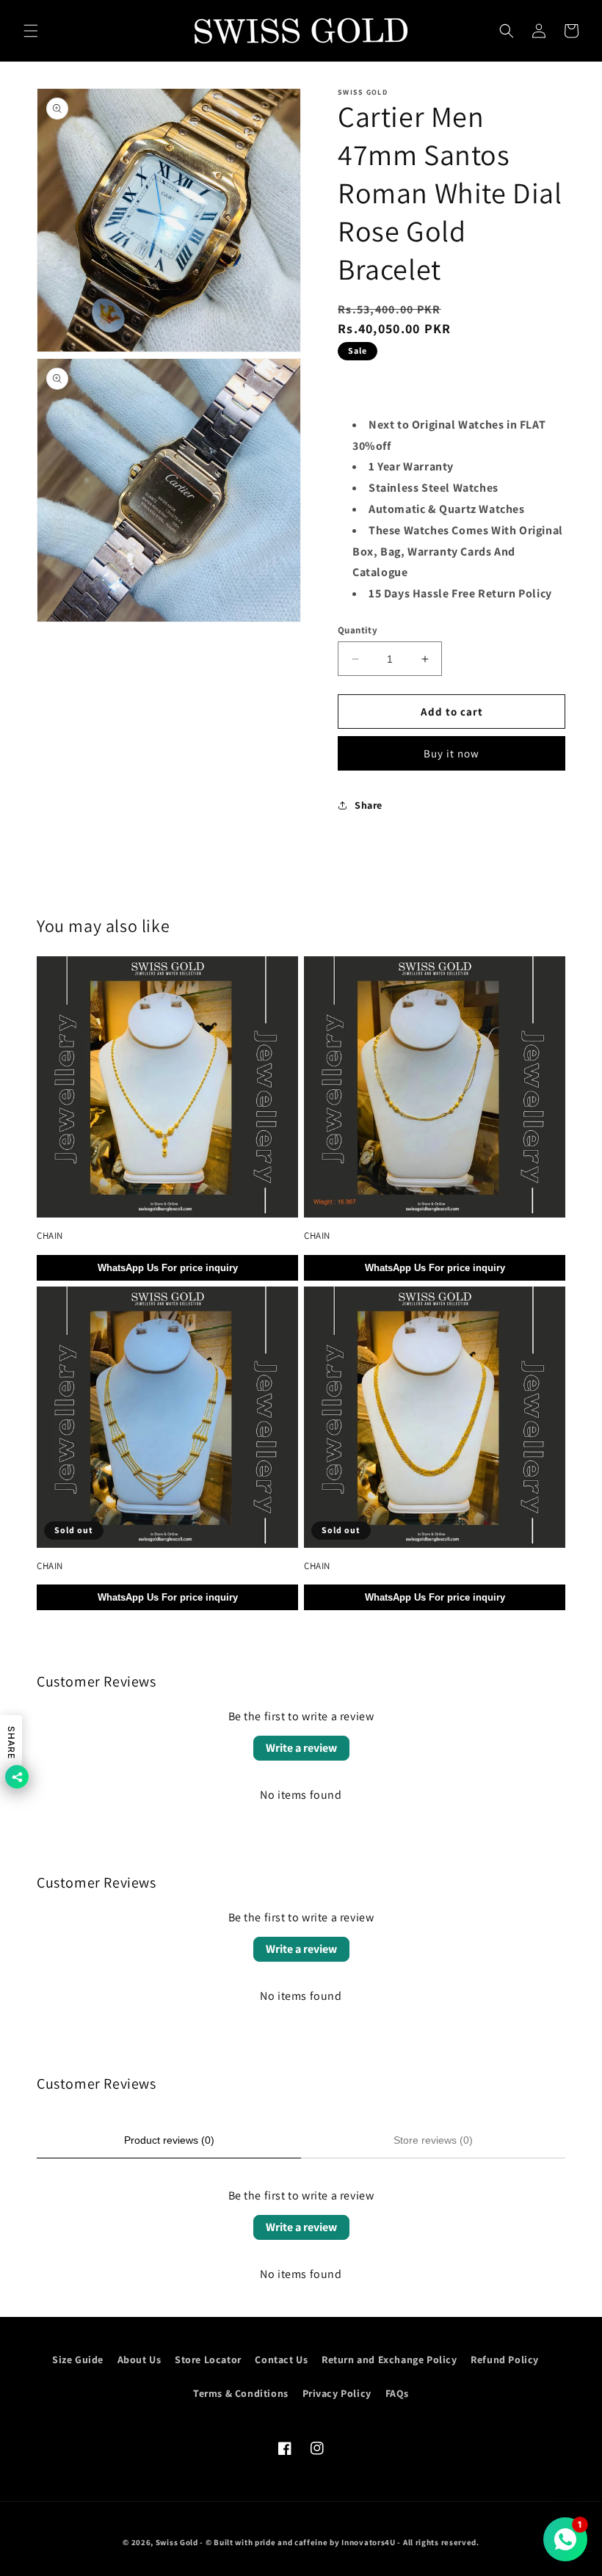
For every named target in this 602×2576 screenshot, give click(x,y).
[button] (31, 31)
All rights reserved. (441, 2542)
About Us (139, 2359)
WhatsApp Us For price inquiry (168, 1268)
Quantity (358, 630)
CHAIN (50, 1236)
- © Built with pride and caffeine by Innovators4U (297, 2542)
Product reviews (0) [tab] (169, 2140)
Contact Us (281, 2359)
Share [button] (369, 805)
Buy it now (451, 753)
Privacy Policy (337, 2393)
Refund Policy (505, 2359)
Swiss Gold (177, 2542)
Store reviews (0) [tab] (433, 2140)
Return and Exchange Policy (389, 2359)
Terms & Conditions (241, 2393)
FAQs (397, 2393)
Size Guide (78, 2359)
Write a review (301, 1748)
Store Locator (208, 2359)
